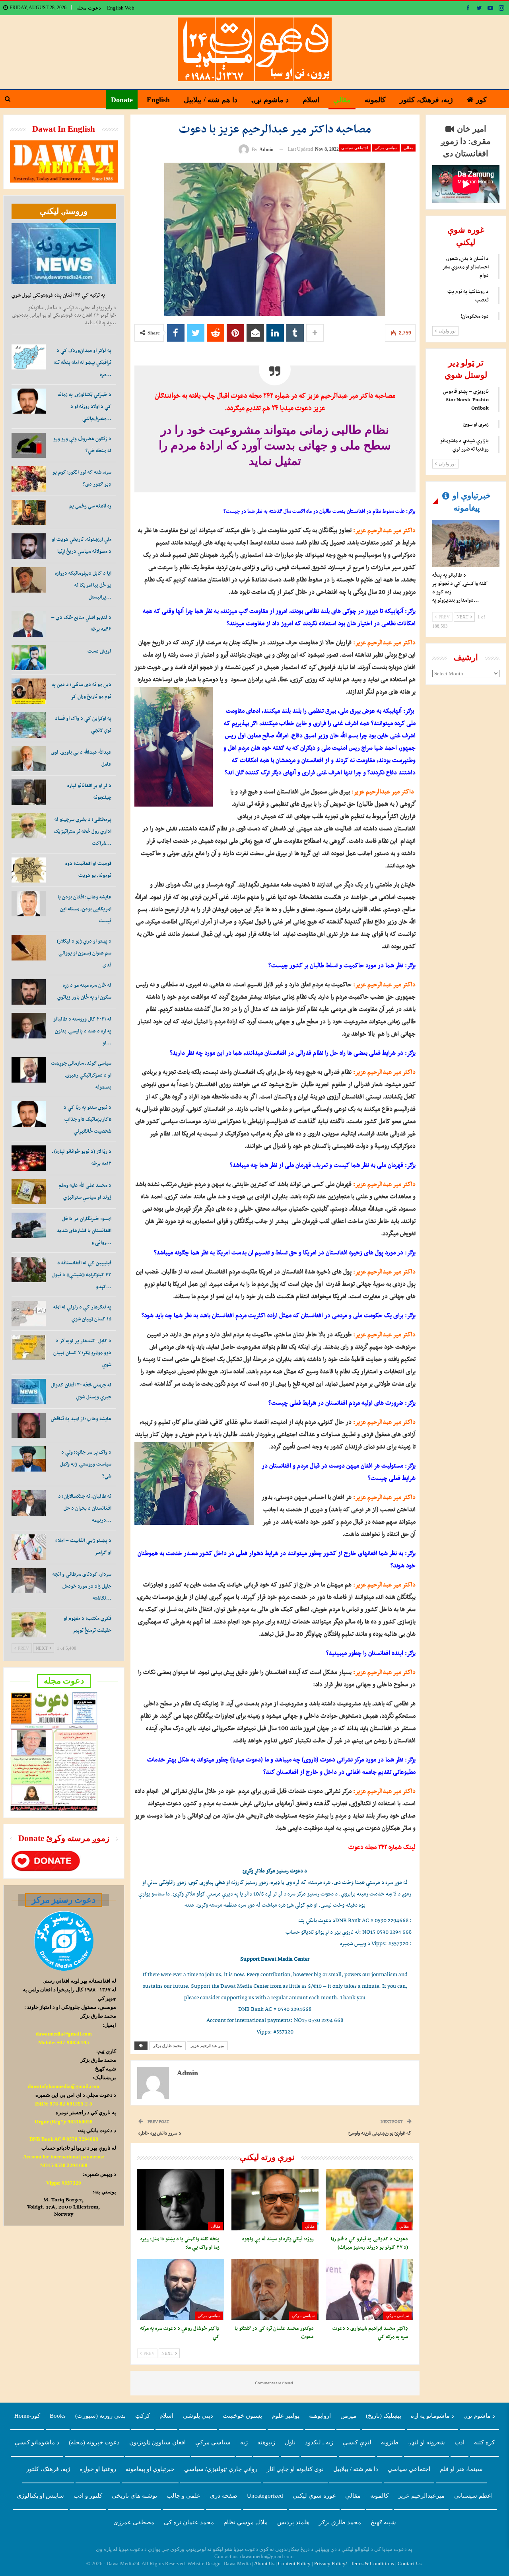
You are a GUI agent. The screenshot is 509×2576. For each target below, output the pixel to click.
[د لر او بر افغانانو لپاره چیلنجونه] (29, 792)
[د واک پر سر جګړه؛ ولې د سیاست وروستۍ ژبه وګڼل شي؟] (29, 1459)
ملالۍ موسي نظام (246, 2522)
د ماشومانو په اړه (432, 2416)
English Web (121, 8)
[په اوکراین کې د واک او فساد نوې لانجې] (29, 725)
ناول (290, 2442)
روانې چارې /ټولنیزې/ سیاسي (221, 2469)
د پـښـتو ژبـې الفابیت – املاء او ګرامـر (83, 1546)
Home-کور (27, 2416)
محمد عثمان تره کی (189, 2522)
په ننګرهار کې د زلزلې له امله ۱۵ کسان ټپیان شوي (82, 1313)
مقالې (342, 100)
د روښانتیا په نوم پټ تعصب (468, 296)
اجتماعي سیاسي (355, 148)
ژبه (244, 2442)
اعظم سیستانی (473, 2496)
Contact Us (410, 2563)
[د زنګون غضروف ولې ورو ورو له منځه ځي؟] (29, 445)
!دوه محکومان (475, 316)
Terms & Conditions (372, 2563)
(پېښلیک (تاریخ (384, 2416)
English (158, 100)
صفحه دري (224, 2496)
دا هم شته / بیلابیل (211, 100)
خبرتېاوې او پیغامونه (150, 2469)
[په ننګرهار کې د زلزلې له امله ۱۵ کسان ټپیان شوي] (29, 1314)
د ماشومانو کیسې (37, 2442)
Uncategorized (265, 2496)
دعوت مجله (89, 8)
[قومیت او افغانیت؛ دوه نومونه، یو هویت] (29, 870)
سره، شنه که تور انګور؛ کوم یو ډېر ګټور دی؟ (82, 478)
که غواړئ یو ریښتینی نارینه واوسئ (380, 2133)
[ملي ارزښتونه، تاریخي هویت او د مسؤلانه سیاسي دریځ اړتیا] (29, 546)
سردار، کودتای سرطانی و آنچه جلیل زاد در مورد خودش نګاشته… (82, 1586)
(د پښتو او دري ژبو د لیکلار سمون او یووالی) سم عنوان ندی (84, 953)
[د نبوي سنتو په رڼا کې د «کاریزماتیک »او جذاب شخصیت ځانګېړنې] (29, 1114)
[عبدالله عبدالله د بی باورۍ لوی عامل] (29, 759)
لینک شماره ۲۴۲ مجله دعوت (382, 1847)
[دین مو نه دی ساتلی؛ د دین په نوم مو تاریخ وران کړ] (29, 691)
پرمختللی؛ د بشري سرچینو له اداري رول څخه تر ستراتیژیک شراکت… (83, 831)
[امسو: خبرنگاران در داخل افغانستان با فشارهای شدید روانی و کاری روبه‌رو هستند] (29, 1225)
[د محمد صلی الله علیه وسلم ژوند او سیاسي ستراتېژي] (29, 1192)
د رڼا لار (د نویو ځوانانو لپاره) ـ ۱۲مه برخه (82, 1157)
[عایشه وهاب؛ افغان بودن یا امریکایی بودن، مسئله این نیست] (29, 904)
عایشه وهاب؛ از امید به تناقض (81, 1418)
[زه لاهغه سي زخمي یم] (29, 513)
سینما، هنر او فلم (461, 2469)
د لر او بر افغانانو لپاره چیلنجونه (89, 791)
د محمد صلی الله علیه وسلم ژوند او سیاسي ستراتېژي (85, 1191)
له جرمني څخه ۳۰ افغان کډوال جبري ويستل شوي (81, 1391)
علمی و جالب (184, 2496)
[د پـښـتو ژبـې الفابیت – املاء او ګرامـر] (29, 1547)
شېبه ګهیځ (383, 2522)
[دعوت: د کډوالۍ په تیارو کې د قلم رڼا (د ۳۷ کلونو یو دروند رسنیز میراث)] (369, 2200)
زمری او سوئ (476, 424)
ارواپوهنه (320, 2416)
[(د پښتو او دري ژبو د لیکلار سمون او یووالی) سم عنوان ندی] (29, 948)
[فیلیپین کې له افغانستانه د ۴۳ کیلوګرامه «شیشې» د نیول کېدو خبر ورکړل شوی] (29, 1270)
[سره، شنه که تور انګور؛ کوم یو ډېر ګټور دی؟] (29, 479)
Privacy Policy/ (331, 2563)
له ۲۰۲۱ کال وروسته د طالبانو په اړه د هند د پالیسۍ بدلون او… (82, 1031)
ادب (459, 2442)
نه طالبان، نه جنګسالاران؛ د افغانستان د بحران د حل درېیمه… (85, 1508)
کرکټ (143, 2416)
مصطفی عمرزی (134, 2522)
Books (58, 2416)
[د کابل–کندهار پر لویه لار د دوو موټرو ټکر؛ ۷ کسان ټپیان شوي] (29, 1347)
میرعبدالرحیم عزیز (421, 2496)
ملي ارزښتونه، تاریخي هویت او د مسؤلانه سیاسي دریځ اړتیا (82, 545)
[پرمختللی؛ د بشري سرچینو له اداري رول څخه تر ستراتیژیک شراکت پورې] (29, 826)
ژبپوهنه (266, 2442)
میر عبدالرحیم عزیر (207, 2046)
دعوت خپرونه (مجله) (94, 2442)
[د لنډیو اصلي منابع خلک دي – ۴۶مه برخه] (29, 624)
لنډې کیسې (357, 2442)
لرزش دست (99, 651)
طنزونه (390, 2442)
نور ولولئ (447, 331)
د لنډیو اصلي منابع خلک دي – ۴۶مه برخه (81, 623)
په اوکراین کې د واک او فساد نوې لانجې (83, 724)
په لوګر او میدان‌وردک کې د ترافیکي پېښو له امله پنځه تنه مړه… (83, 362)
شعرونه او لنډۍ (426, 2442)
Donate (122, 100)
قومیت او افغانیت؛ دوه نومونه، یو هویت (88, 869)
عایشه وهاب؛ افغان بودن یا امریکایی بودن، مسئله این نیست (85, 909)
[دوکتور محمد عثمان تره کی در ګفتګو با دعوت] (275, 2289)
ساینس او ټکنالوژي (40, 2496)
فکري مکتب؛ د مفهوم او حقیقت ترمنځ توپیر (87, 1624)
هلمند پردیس (293, 2522)
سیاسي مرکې (386, 148)
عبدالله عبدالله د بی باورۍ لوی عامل (81, 758)
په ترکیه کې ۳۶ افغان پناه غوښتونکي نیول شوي (58, 295)
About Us (264, 2563)
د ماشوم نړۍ (270, 100)
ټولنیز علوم (286, 2416)
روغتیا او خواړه (98, 2469)
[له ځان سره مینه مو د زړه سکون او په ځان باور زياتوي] (29, 992)
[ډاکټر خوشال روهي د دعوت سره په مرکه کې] (181, 2289)
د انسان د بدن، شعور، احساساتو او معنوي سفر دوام (465, 267)
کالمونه (375, 100)
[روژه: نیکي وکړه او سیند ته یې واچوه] (275, 2200)
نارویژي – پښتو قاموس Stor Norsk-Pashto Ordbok (466, 400)
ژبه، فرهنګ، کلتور (426, 100)
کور (481, 100)
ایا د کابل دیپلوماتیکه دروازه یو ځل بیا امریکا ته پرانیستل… (83, 585)
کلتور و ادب (88, 2496)
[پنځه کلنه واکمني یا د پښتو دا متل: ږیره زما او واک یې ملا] (181, 2200)
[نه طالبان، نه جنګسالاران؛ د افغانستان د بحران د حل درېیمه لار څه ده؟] (29, 1503)
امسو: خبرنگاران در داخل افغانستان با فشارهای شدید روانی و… (84, 1230)
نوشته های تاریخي (134, 2496)
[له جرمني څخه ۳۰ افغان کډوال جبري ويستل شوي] (29, 1392)
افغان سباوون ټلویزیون (157, 2442)
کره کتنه (484, 2442)
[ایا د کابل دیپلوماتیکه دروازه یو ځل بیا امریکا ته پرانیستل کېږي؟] (29, 580)
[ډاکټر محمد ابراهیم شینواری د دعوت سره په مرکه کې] (369, 2289)
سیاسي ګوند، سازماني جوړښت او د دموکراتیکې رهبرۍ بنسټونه (81, 1075)
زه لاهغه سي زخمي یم (90, 506)
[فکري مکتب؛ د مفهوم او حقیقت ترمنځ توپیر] (29, 1625)
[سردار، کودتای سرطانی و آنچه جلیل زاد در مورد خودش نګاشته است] (29, 1581)
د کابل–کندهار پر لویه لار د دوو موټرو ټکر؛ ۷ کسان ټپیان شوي (82, 1352)
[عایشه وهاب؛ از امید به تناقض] (29, 1425)
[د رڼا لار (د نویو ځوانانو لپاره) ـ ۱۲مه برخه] (29, 1158)
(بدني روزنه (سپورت (100, 2416)
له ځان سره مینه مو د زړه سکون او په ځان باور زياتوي (84, 991)
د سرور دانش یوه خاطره (160, 2133)
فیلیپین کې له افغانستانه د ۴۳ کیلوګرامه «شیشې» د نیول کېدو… (82, 1274)
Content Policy (294, 2563)
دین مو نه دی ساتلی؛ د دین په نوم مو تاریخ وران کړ (82, 690)
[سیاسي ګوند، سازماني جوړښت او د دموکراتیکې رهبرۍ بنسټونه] (29, 1070)
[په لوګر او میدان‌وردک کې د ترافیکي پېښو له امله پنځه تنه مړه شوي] (29, 357)
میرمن (348, 2416)
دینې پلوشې (198, 2416)
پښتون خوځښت (242, 2416)
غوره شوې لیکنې (314, 2496)
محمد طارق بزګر (167, 2046)
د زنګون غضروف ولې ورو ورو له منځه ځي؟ (82, 444)
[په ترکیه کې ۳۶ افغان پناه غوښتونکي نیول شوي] (64, 254)
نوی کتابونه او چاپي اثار (295, 2469)
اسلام (311, 100)
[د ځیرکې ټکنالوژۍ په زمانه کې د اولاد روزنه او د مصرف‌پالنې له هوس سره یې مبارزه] (29, 401)
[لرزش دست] (29, 658)
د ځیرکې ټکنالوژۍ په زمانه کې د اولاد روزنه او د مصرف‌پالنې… (85, 406)
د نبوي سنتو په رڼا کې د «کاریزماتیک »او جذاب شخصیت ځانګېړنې (87, 1119)
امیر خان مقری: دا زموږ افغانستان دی (466, 141)
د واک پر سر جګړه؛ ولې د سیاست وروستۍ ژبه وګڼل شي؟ (86, 1464)
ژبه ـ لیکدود (319, 2442)
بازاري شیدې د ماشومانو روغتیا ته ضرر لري (464, 445)
